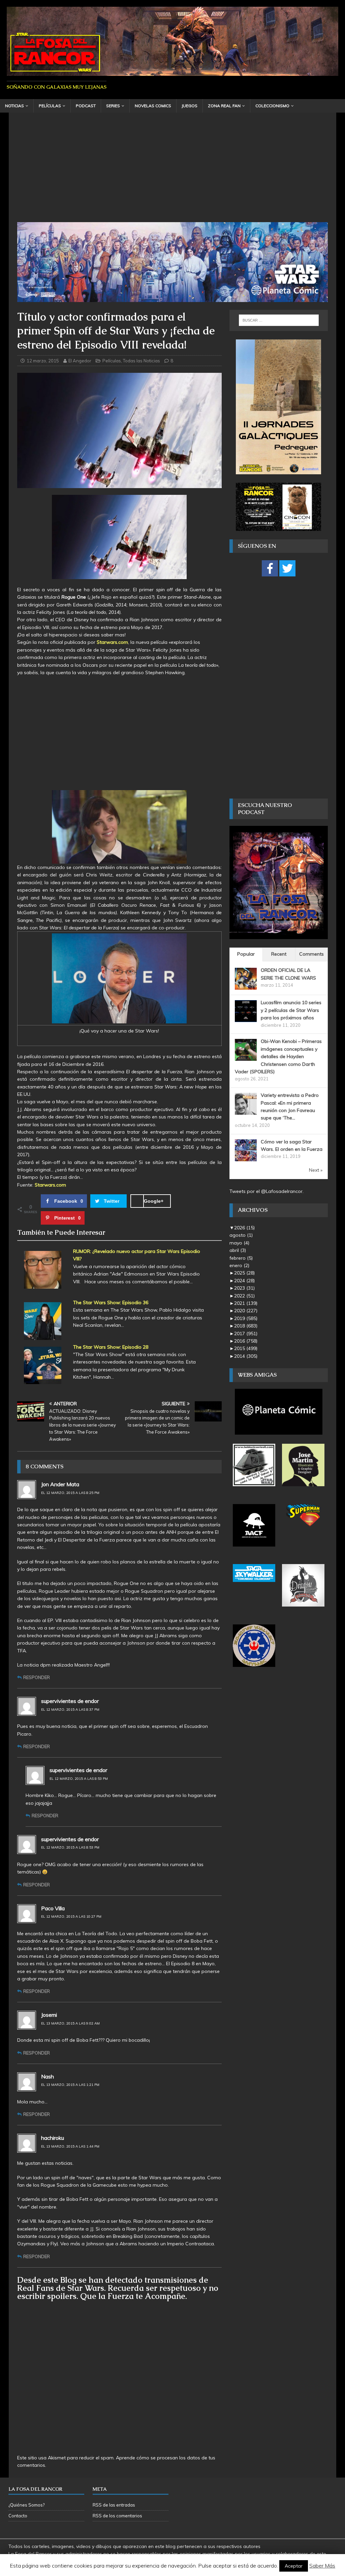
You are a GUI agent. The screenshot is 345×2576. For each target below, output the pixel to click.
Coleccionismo (272, 106)
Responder (37, 1677)
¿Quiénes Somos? (26, 2505)
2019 (246, 1318)
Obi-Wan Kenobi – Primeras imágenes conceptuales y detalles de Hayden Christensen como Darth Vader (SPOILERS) (278, 1056)
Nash (48, 2076)
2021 (246, 1303)
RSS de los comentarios (117, 2516)
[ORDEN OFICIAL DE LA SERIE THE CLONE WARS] (246, 986)
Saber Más (322, 2566)
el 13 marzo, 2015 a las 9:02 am (70, 2023)
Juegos (190, 106)
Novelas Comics (153, 106)
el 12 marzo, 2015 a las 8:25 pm (70, 1493)
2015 (246, 1348)
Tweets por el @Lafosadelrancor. (266, 1191)
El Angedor (80, 361)
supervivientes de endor (70, 1701)
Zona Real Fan (224, 106)
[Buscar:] (279, 320)
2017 (246, 1334)
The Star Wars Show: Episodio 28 (111, 1347)
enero (239, 1265)
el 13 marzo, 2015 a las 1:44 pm (70, 2146)
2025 (244, 1273)
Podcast (86, 106)
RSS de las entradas (114, 2505)
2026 (244, 1228)
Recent (279, 954)
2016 (246, 1341)
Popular (246, 954)
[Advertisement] (173, 172)
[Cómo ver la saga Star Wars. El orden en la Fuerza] (246, 1157)
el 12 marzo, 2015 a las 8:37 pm (70, 1710)
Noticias (14, 106)
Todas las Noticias (142, 361)
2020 (246, 1311)
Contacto (18, 2516)
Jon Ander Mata (60, 1484)
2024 (244, 1281)
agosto (241, 1235)
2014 (246, 1356)
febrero (241, 1258)
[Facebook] (270, 568)
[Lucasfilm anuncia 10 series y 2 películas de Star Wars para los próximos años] (246, 1018)
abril (238, 1250)
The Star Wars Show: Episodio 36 (111, 1302)
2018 (246, 1326)
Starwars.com (112, 642)
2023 (244, 1288)
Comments (311, 954)
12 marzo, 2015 (43, 361)
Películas (50, 106)
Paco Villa (53, 1908)
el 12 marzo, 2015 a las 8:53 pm (79, 1779)
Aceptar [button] (294, 2566)
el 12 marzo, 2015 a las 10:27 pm (71, 1916)
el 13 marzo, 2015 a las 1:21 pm (70, 2085)
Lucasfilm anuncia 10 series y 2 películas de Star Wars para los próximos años (291, 1010)
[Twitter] (287, 568)
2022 (244, 1296)
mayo (239, 1243)
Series (113, 106)
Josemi (49, 2015)
